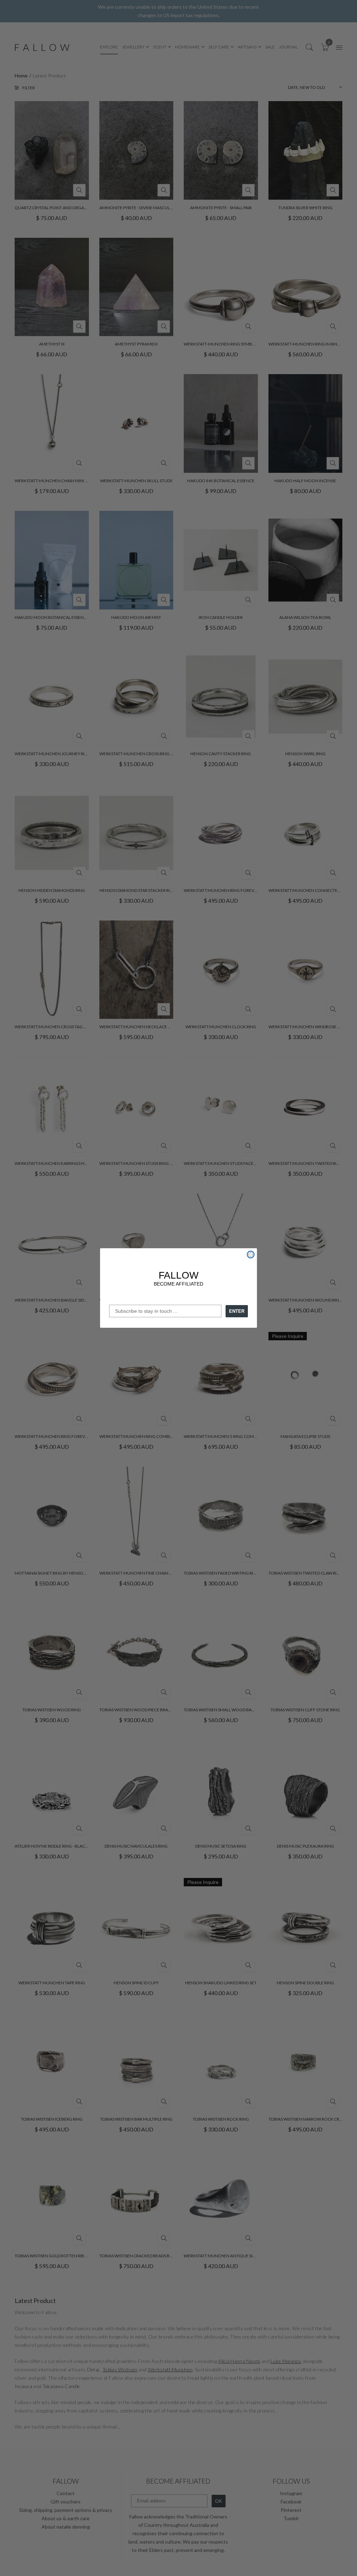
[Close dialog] (251, 1255)
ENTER (237, 1311)
